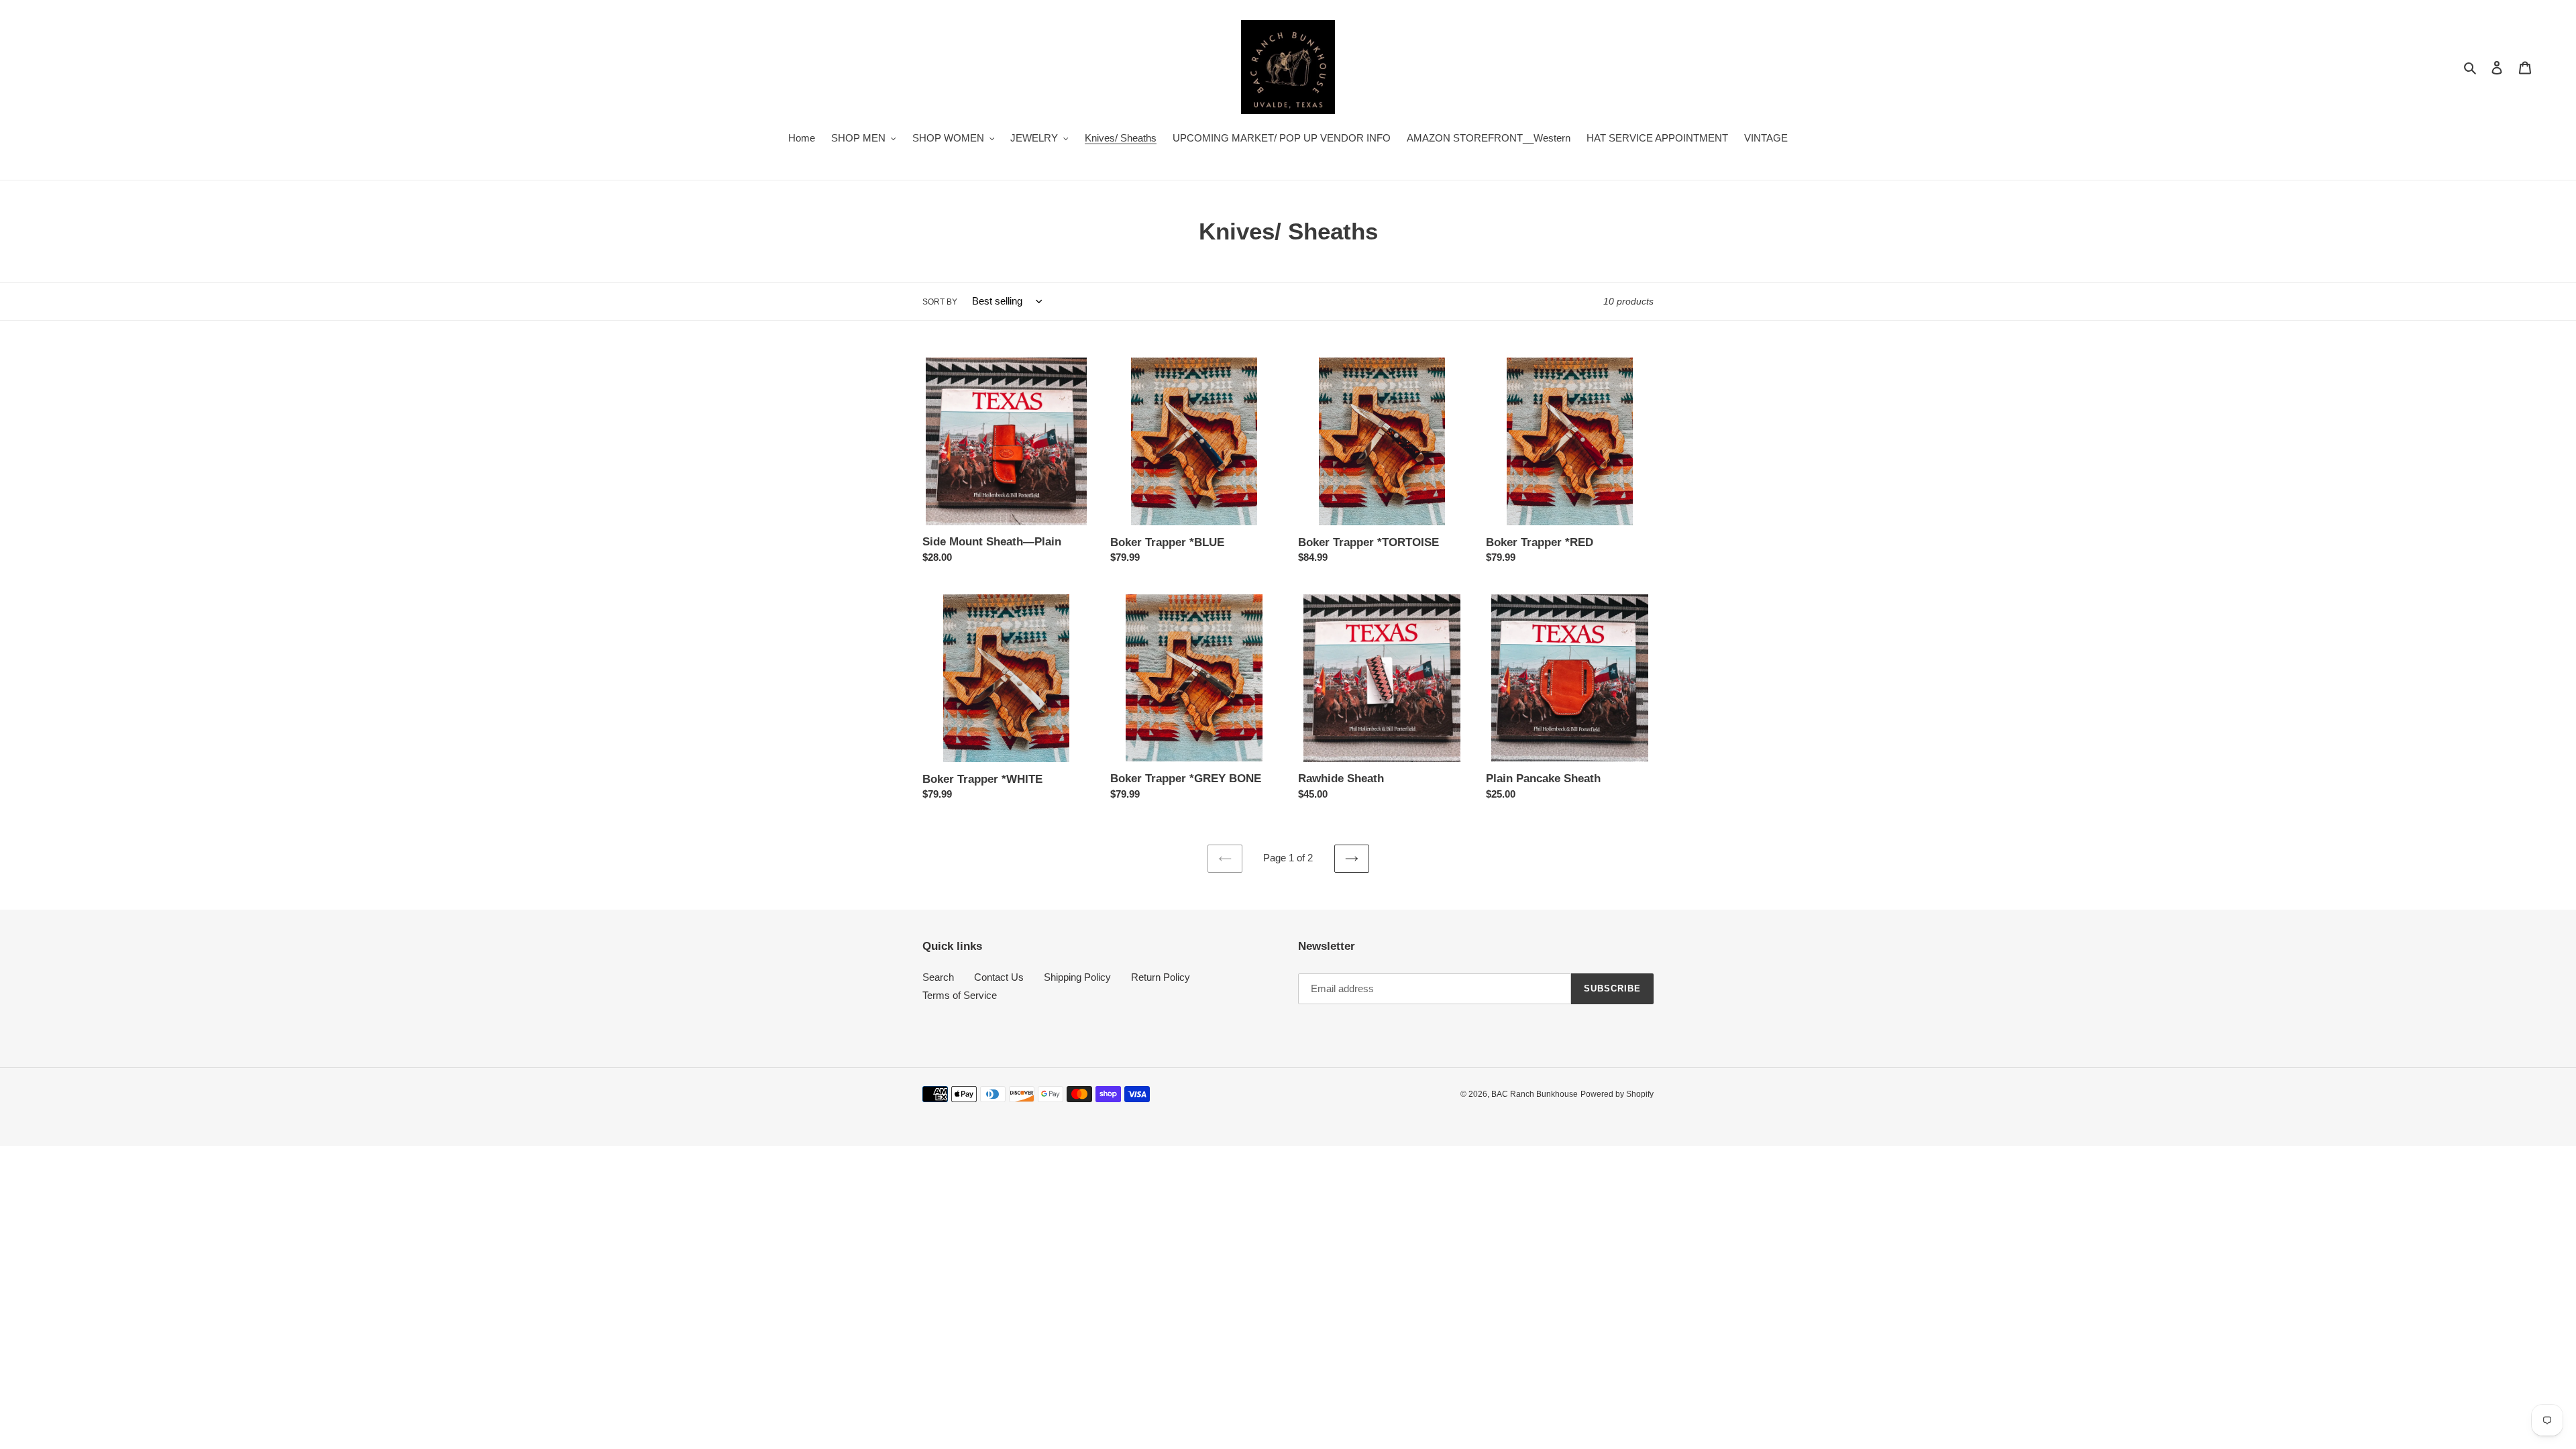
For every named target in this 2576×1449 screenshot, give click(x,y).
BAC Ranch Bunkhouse (1535, 1094)
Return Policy (1161, 977)
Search (938, 977)
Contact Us (999, 977)
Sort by (940, 302)
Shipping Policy (1077, 977)
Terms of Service (960, 995)
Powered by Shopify (1617, 1094)
